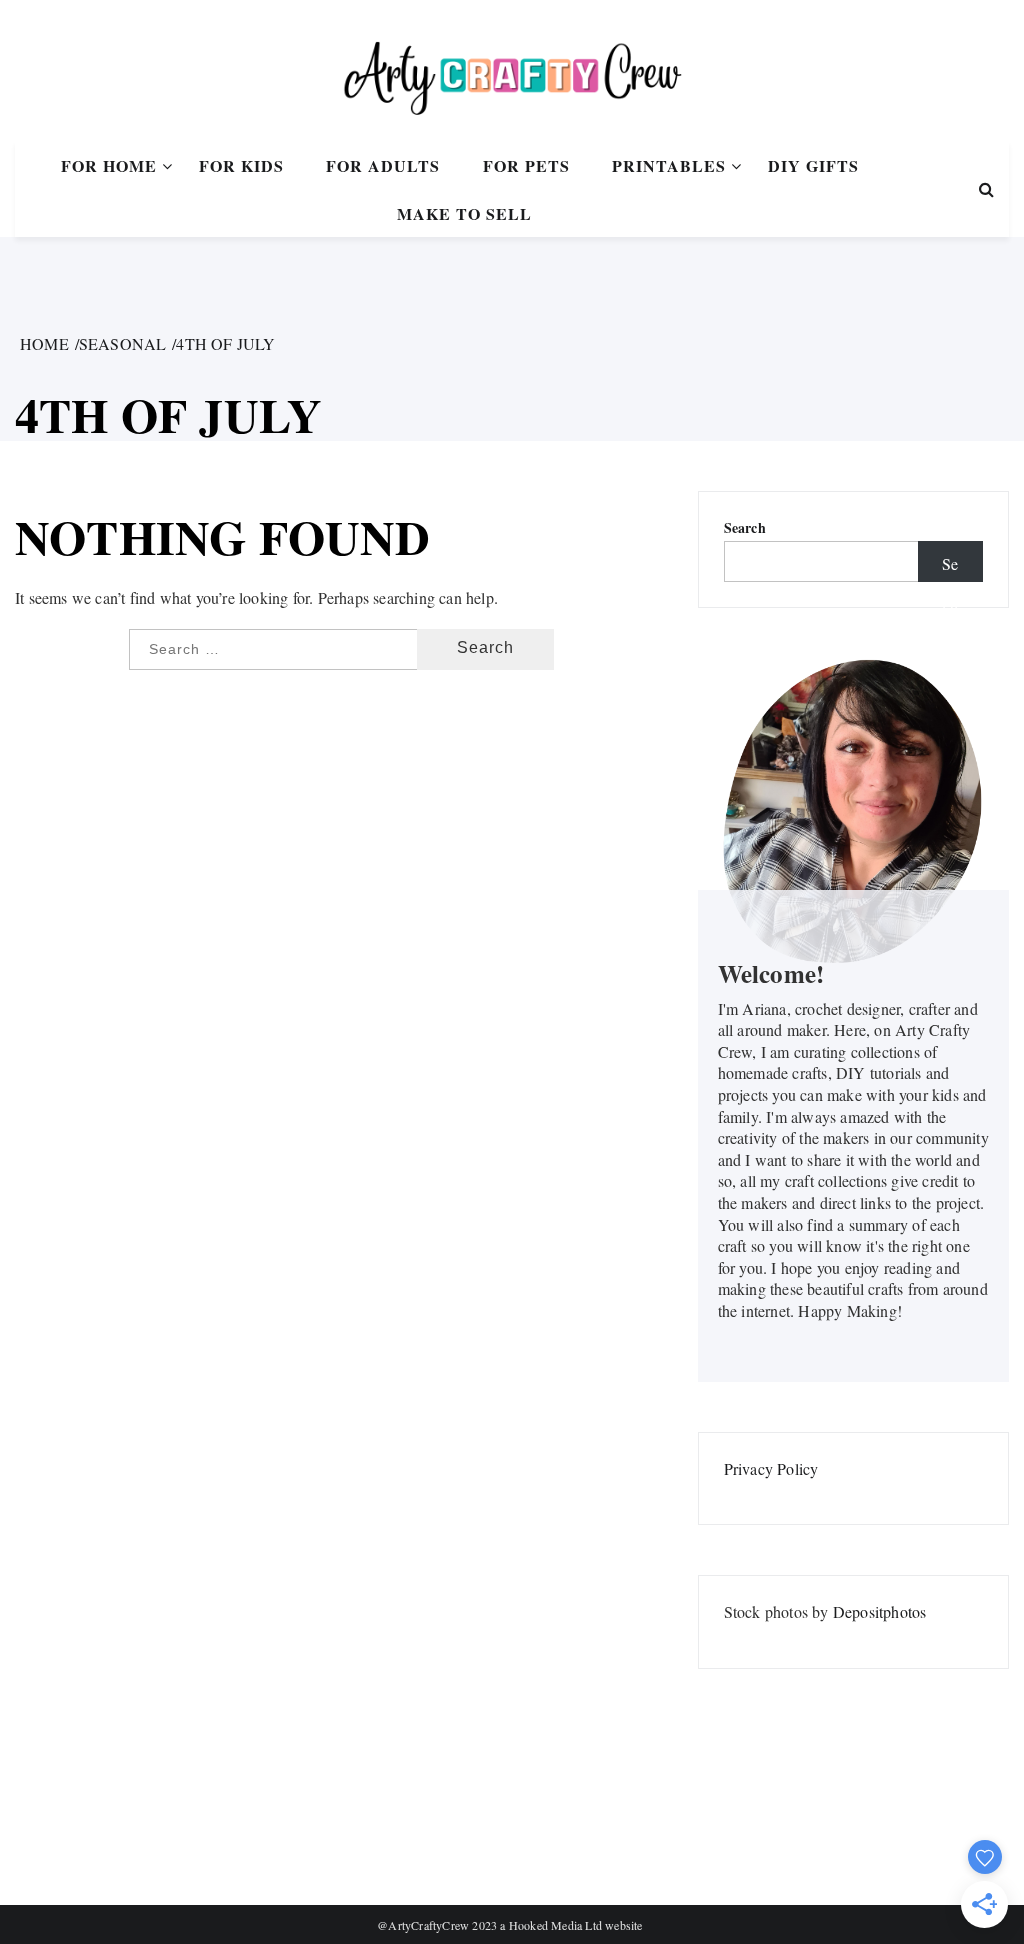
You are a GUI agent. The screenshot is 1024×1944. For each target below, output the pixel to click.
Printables (669, 165)
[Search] (986, 188)
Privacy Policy (771, 1468)
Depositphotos (880, 1611)
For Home (109, 165)
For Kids (241, 165)
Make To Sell (464, 213)
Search (745, 528)
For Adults (383, 165)
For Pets (526, 165)
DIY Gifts (813, 165)
